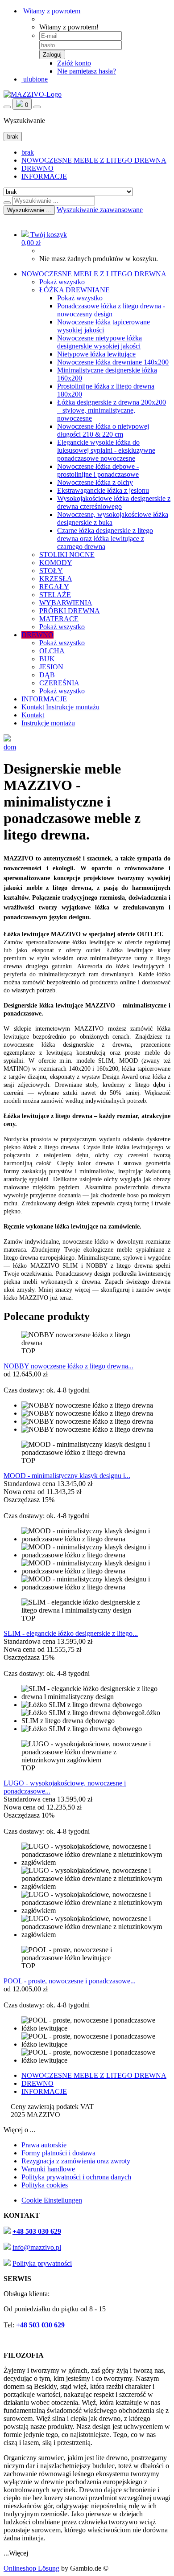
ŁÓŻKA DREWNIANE (75, 290)
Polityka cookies (45, 2185)
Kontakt (34, 707)
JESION (51, 667)
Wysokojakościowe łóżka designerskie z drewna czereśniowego (114, 502)
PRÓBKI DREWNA (70, 611)
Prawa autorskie (44, 2145)
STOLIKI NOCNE (67, 555)
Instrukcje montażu (73, 707)
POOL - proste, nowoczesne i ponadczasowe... (70, 1981)
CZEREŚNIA (59, 683)
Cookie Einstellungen (52, 2200)
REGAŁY (54, 587)
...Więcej (16, 2553)
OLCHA (52, 651)
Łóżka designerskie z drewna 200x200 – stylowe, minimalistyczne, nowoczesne (112, 410)
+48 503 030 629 (37, 2231)
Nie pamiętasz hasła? (87, 71)
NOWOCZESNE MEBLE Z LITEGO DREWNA (94, 160)
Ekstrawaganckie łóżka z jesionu (103, 490)
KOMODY (56, 563)
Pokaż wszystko (62, 282)
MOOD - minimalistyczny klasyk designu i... (67, 1476)
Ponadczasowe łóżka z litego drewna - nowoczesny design (111, 310)
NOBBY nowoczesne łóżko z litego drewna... (68, 1366)
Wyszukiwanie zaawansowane (100, 210)
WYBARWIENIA (66, 603)
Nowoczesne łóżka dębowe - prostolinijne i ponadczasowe (98, 470)
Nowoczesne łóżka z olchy (95, 482)
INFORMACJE (44, 176)
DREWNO (37, 168)
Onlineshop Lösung (31, 2568)
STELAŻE (55, 595)
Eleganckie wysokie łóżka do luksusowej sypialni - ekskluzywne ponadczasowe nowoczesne (106, 450)
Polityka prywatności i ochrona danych (76, 2177)
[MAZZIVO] (33, 94)
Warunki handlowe (48, 2169)
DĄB (47, 675)
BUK (47, 659)
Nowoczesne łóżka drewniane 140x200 (113, 362)
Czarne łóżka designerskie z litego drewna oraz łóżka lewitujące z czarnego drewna (105, 539)
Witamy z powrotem (51, 11)
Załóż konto (74, 63)
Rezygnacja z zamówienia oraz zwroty (76, 2161)
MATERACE (59, 619)
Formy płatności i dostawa (58, 2153)
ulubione (35, 79)
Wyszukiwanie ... (29, 210)
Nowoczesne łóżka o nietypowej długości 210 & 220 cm (103, 430)
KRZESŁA (56, 579)
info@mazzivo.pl (37, 2247)
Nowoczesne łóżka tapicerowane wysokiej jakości (104, 326)
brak (28, 152)
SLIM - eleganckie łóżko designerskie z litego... (71, 1633)
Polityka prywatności (42, 2263)
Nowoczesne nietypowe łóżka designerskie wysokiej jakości (99, 342)
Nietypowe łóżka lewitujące (96, 354)
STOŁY (51, 571)
